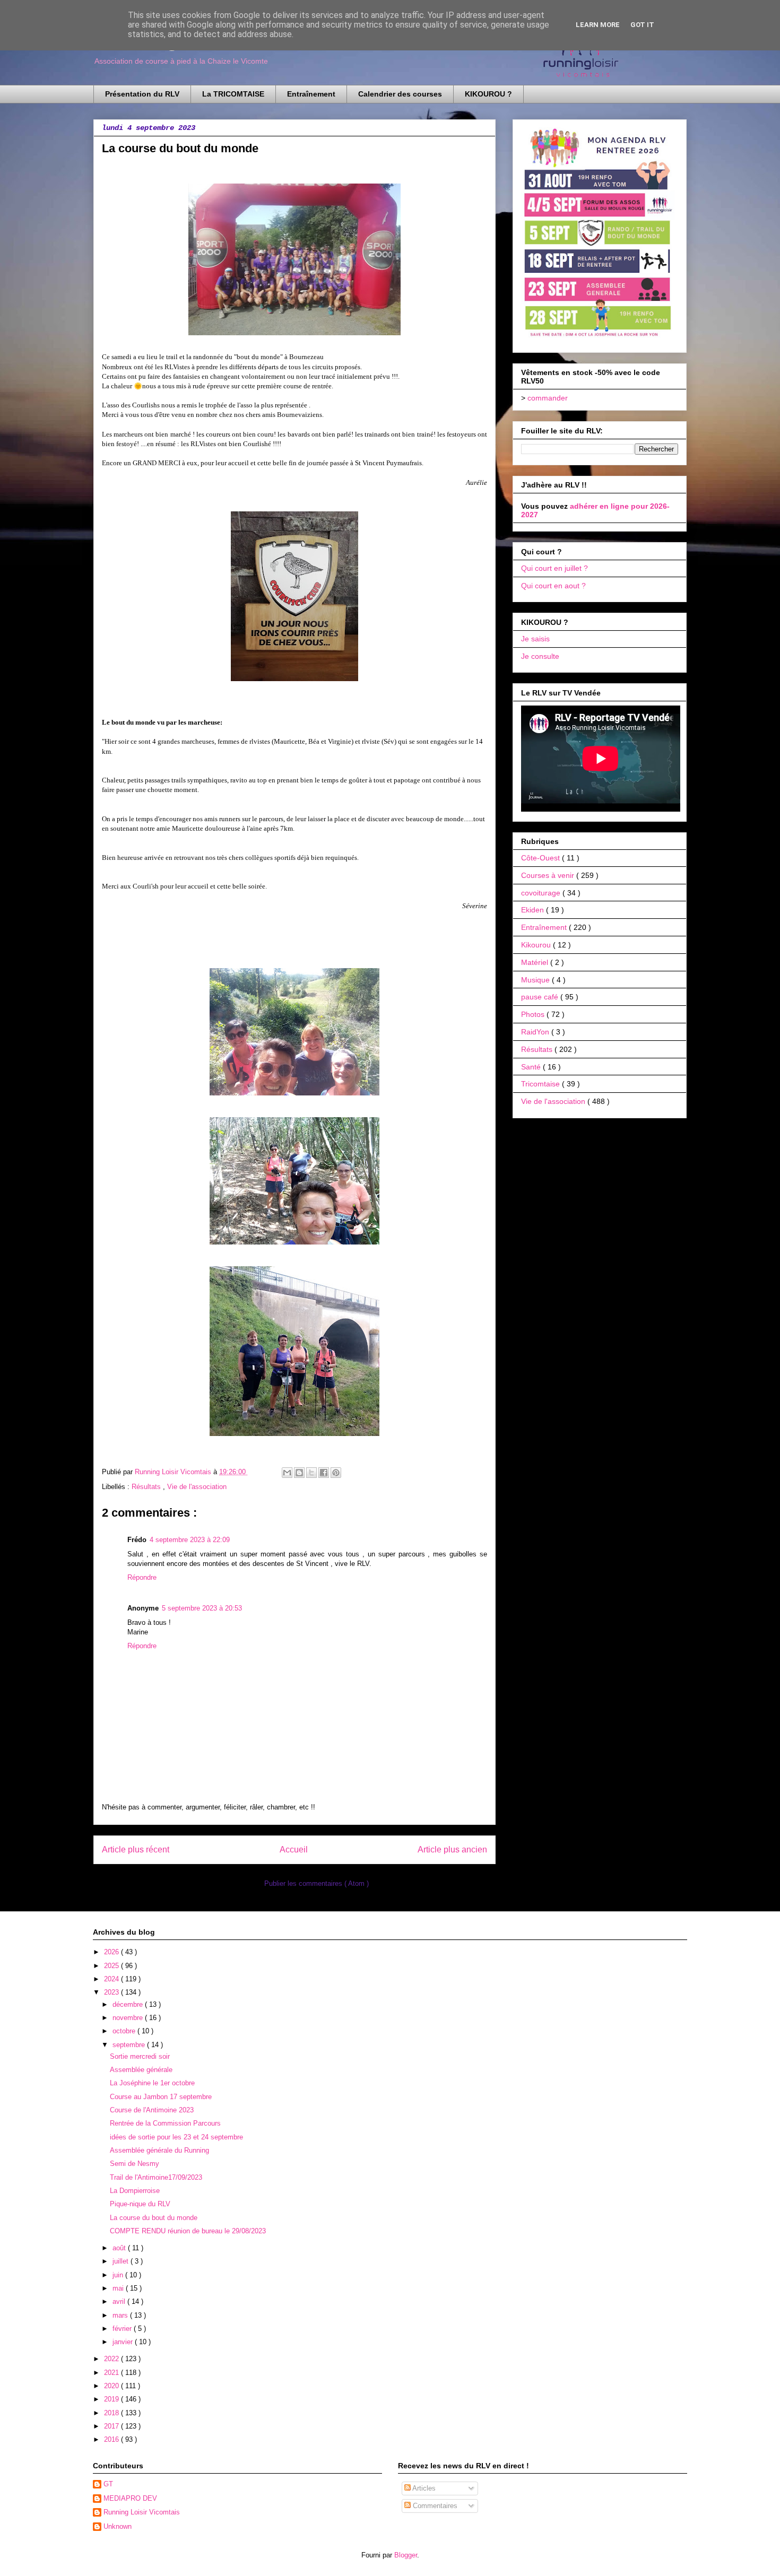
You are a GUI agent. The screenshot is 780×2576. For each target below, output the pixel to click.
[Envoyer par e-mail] (287, 1473)
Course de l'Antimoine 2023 (152, 2110)
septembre (130, 2045)
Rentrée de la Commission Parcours (165, 2123)
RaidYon (536, 1032)
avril (120, 2301)
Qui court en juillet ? (554, 568)
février (123, 2329)
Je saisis (535, 639)
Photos (534, 1014)
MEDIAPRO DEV (130, 2498)
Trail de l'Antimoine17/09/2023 (156, 2177)
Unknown (118, 2526)
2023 (112, 1992)
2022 (112, 2359)
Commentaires (434, 2506)
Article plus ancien (452, 1850)
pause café (541, 997)
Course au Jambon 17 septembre (161, 2097)
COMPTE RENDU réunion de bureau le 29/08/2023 (188, 2231)
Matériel (536, 962)
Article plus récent (136, 1850)
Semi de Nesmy (135, 2164)
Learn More (598, 25)
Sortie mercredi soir (140, 2056)
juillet (122, 2261)
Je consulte (540, 656)
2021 (112, 2373)
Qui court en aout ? (553, 586)
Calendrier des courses (400, 94)
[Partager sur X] (311, 1473)
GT (108, 2484)
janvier (124, 2342)
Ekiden (534, 910)
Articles (423, 2488)
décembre (129, 2004)
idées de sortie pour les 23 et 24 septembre (176, 2137)
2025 (112, 1966)
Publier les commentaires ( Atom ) (317, 1883)
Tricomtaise (541, 1084)
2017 (112, 2426)
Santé (532, 1067)
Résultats (147, 1487)
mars (121, 2315)
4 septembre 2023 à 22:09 (190, 1540)
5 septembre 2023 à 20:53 (202, 1608)
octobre (125, 2031)
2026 (112, 1952)
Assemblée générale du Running (159, 2150)
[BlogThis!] (299, 1473)
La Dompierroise (135, 2191)
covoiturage (542, 893)
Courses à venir (549, 875)
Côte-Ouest (541, 858)
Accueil (294, 1850)
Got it (642, 25)
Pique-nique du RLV (140, 2204)
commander (548, 398)
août (120, 2248)
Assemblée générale (141, 2070)
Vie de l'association (197, 1487)
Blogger (406, 2555)
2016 (112, 2439)
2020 (112, 2386)
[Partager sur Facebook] (324, 1473)
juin (119, 2275)
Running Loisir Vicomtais (142, 2512)
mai (119, 2288)
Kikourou (537, 945)
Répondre (142, 1577)
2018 (112, 2413)
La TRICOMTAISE (233, 94)
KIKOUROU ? (488, 94)
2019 (112, 2399)
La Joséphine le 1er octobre (152, 2083)
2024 (112, 1979)
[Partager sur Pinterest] (336, 1473)
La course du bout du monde (154, 2218)
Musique (536, 980)
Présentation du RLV (142, 94)
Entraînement (311, 94)
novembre (129, 2018)
